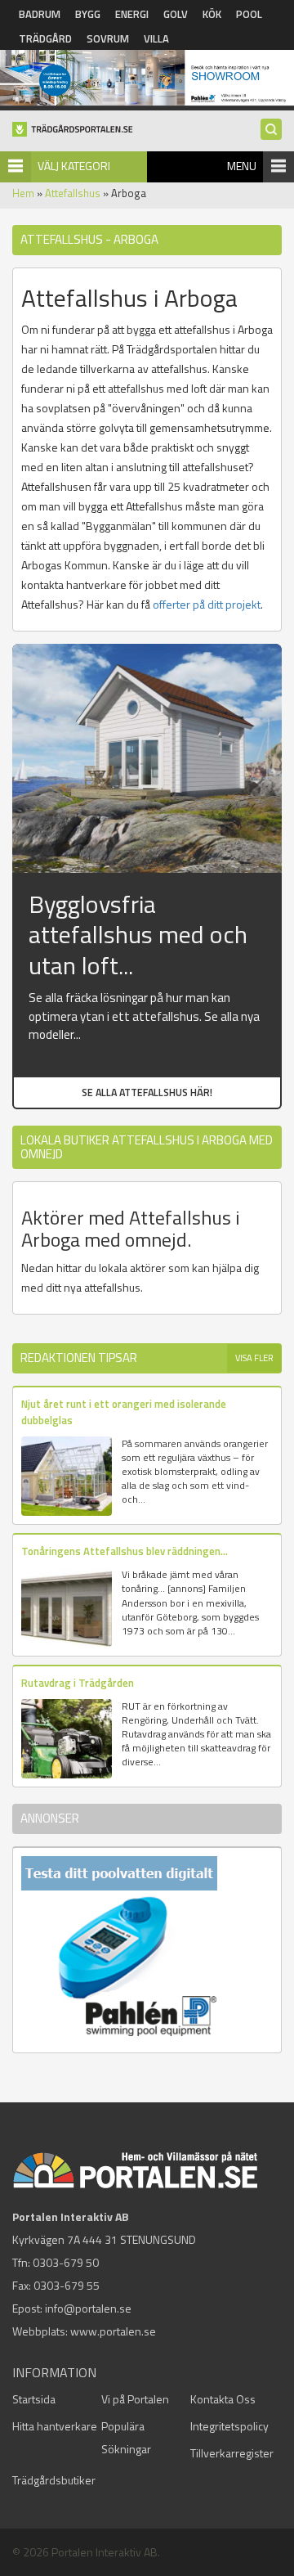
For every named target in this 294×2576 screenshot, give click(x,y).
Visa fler (254, 1358)
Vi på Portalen (135, 2399)
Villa (156, 38)
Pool (249, 14)
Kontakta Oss (223, 2399)
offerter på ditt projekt (207, 604)
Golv (176, 14)
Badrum (40, 14)
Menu (242, 166)
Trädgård (45, 38)
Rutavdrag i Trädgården (78, 1683)
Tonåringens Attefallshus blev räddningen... (125, 1551)
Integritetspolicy (229, 2426)
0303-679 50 (66, 2262)
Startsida (34, 2399)
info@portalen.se (88, 2308)
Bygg (88, 14)
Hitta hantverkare (55, 2426)
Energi (132, 14)
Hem (23, 193)
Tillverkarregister (232, 2453)
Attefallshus (73, 193)
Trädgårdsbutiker (54, 2480)
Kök (212, 14)
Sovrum (108, 38)
